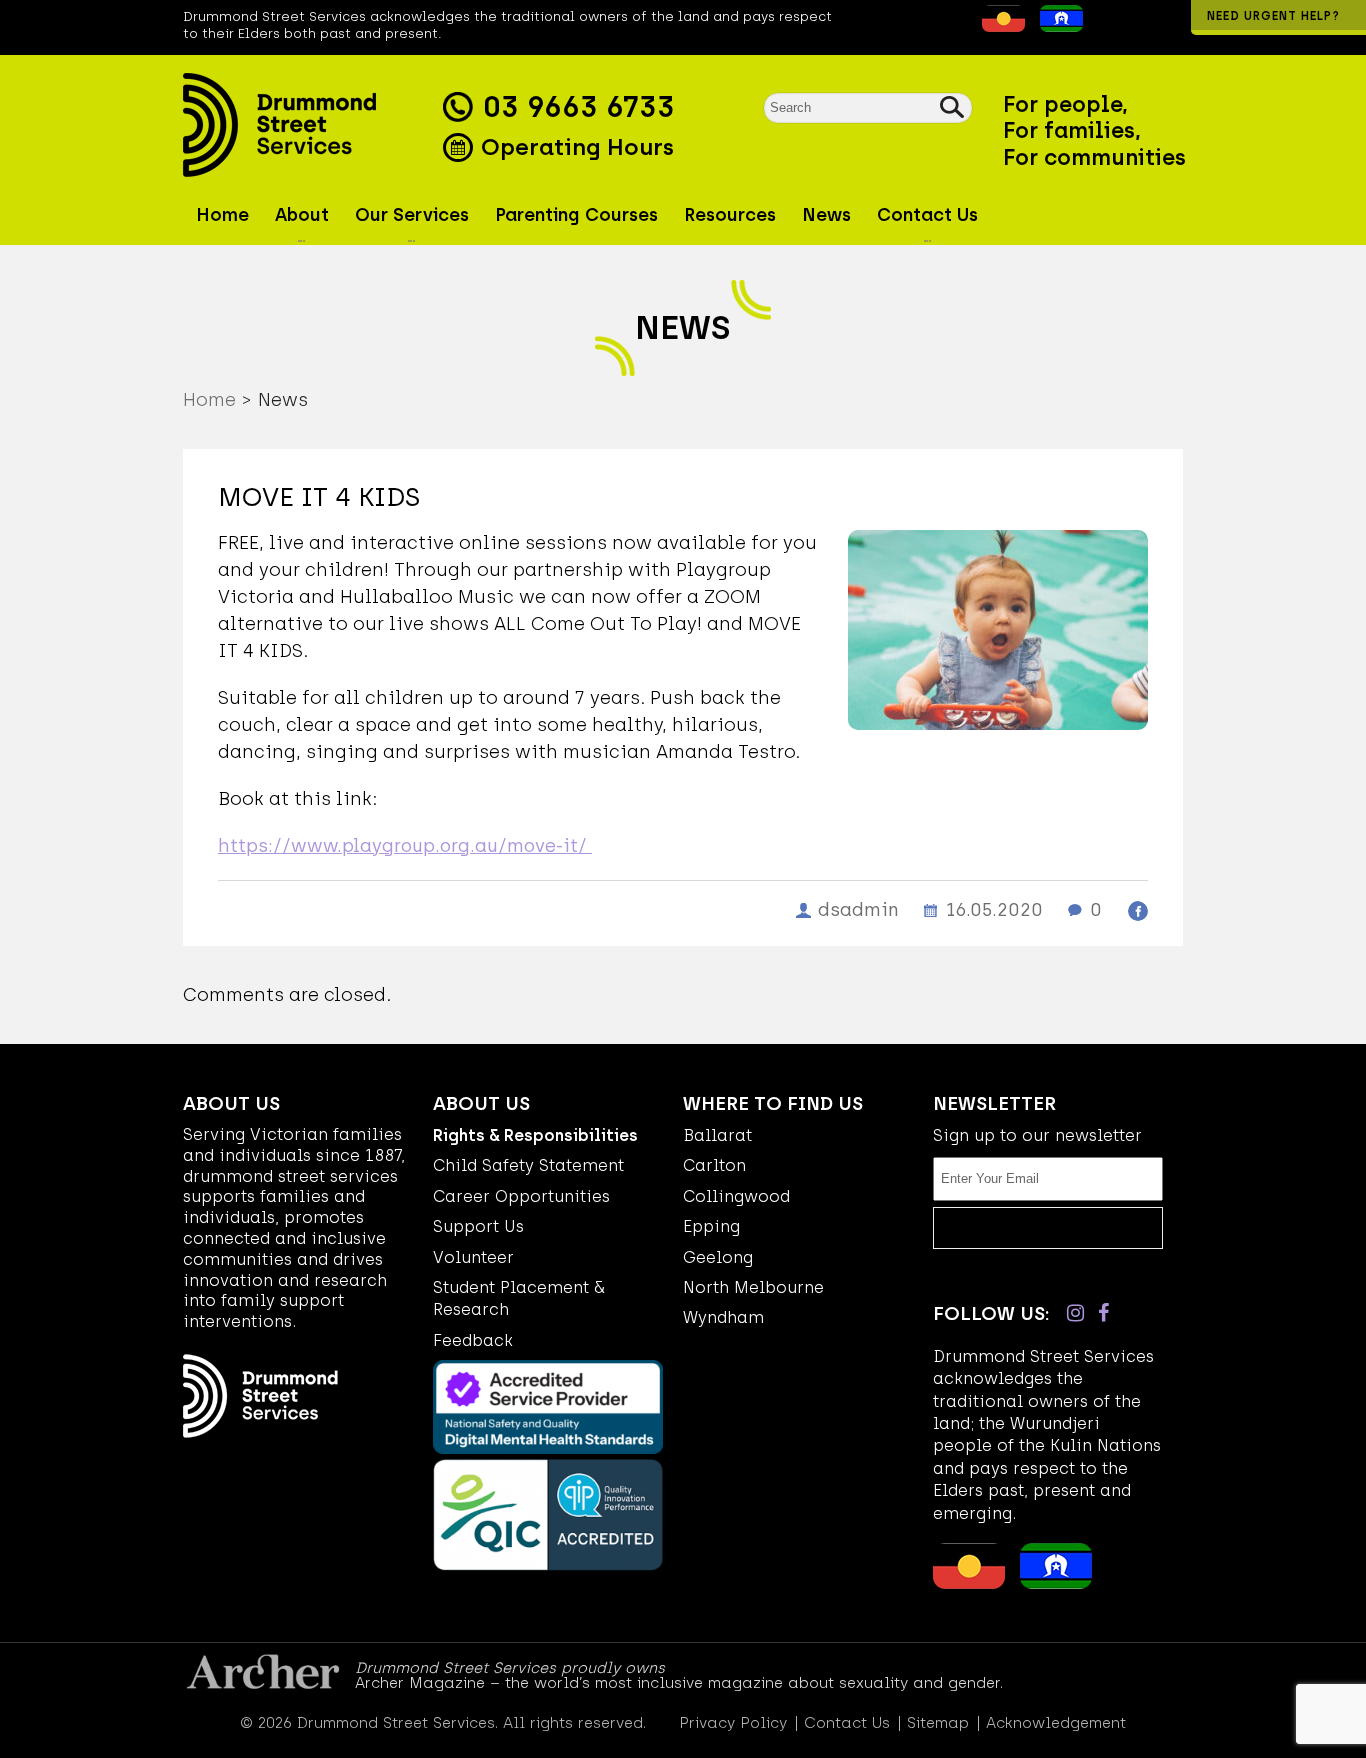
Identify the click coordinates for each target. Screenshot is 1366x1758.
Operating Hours (574, 147)
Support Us (478, 1226)
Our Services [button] (412, 215)
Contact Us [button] (927, 215)
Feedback (473, 1340)
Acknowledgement (1056, 1723)
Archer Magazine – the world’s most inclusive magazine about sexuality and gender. (679, 1683)
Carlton (714, 1165)
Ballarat (717, 1135)
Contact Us (847, 1723)
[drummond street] (308, 125)
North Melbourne (753, 1287)
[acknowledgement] (967, 26)
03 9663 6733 (578, 107)
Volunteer (473, 1257)
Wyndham (723, 1317)
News (826, 215)
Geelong (718, 1257)
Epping (711, 1226)
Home (222, 215)
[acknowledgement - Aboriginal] (998, 26)
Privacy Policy (733, 1723)
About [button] (302, 215)
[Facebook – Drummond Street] (1103, 1313)
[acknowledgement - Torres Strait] (1056, 26)
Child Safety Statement (528, 1165)
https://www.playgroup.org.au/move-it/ (405, 846)
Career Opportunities (521, 1196)
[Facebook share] (1138, 911)
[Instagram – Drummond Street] (1075, 1313)
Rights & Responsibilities (535, 1135)
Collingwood (736, 1196)
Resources (730, 215)
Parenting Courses (576, 215)
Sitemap (938, 1723)
